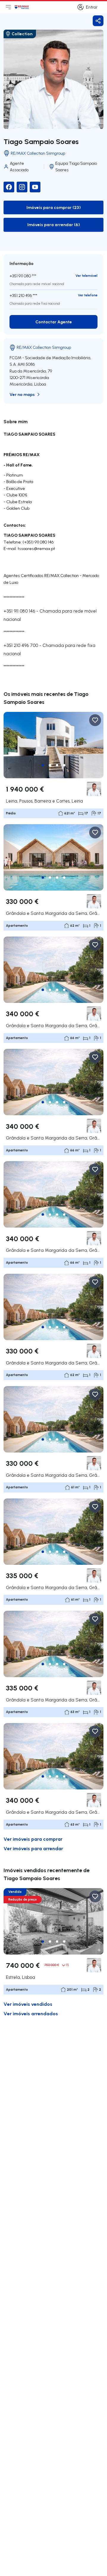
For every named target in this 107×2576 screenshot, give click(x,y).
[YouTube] (35, 187)
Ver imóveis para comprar (33, 1839)
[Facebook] (9, 187)
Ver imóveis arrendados (31, 2013)
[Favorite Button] (95, 720)
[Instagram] (22, 187)
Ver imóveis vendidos (28, 2004)
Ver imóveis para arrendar (33, 1848)
